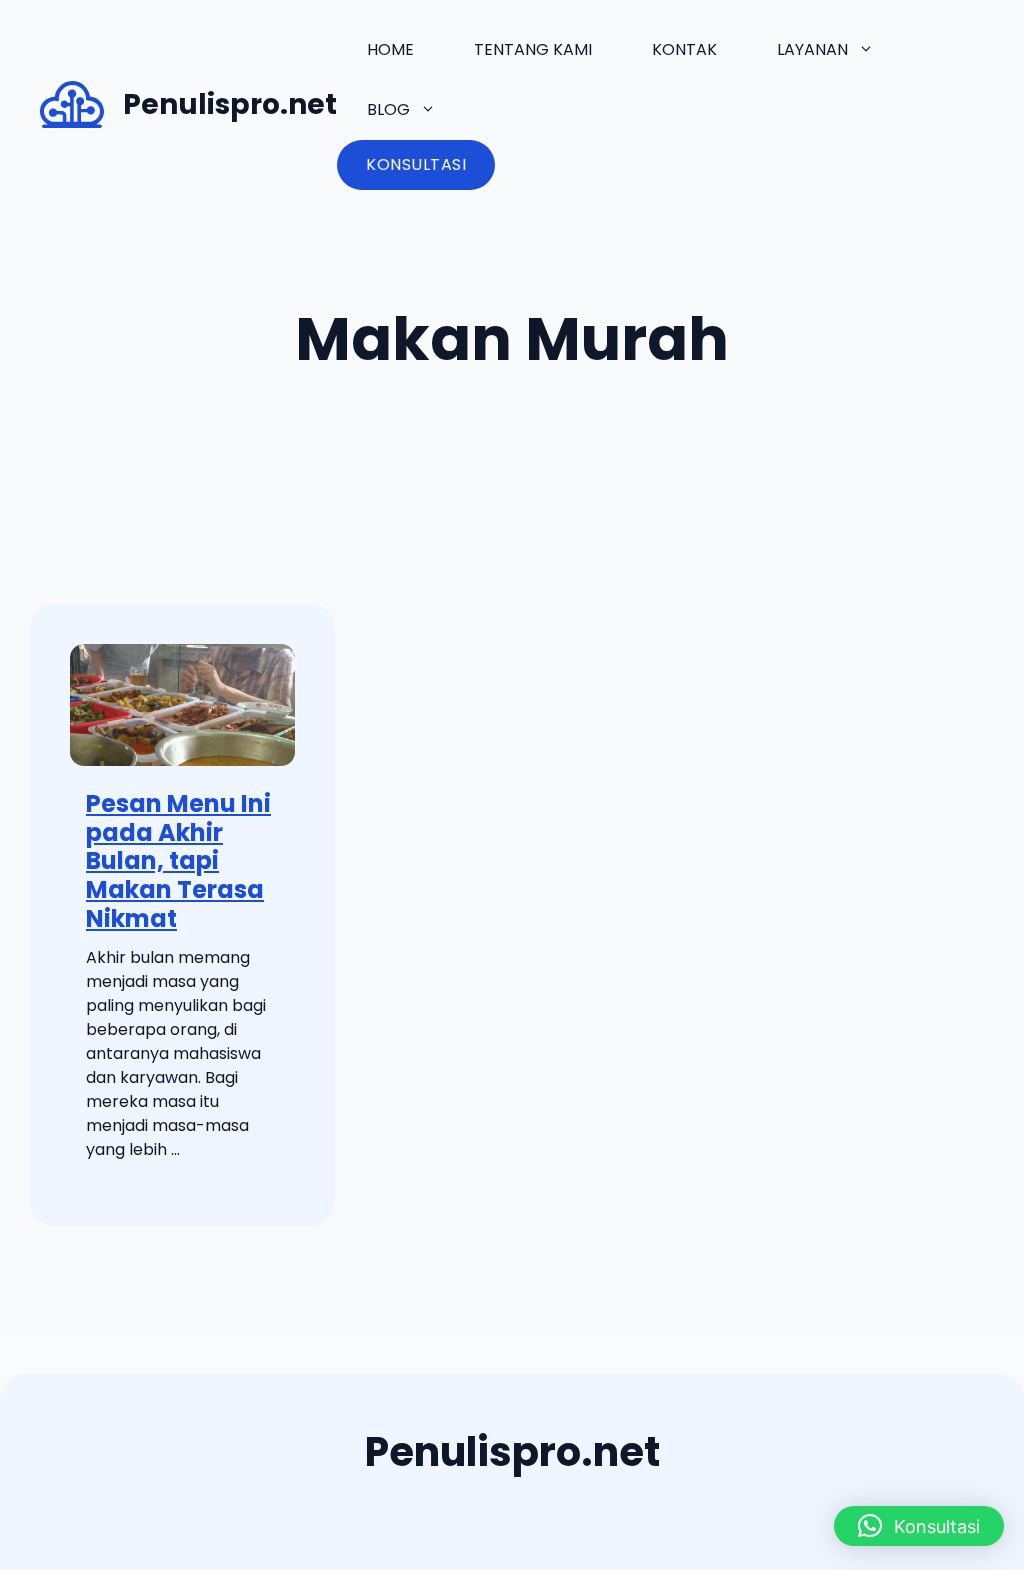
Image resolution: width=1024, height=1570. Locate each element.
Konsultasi (416, 164)
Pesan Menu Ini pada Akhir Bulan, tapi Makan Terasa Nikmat (178, 861)
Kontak (684, 49)
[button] (919, 1526)
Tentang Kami (533, 49)
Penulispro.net (230, 104)
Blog (388, 109)
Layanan (812, 49)
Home (390, 49)
